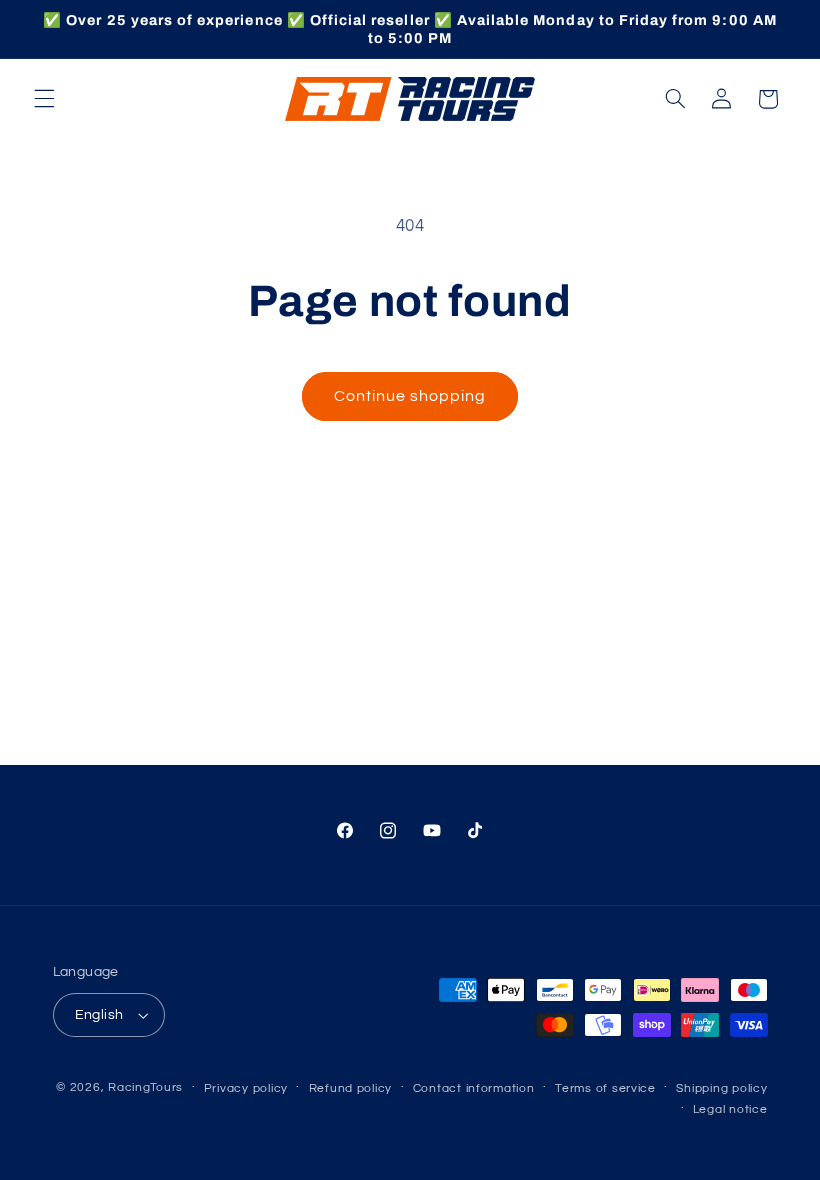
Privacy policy (246, 1088)
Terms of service (605, 1088)
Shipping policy (721, 1088)
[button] (44, 99)
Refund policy (351, 1088)
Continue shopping (410, 396)
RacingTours (145, 1087)
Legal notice (730, 1109)
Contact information (474, 1088)
